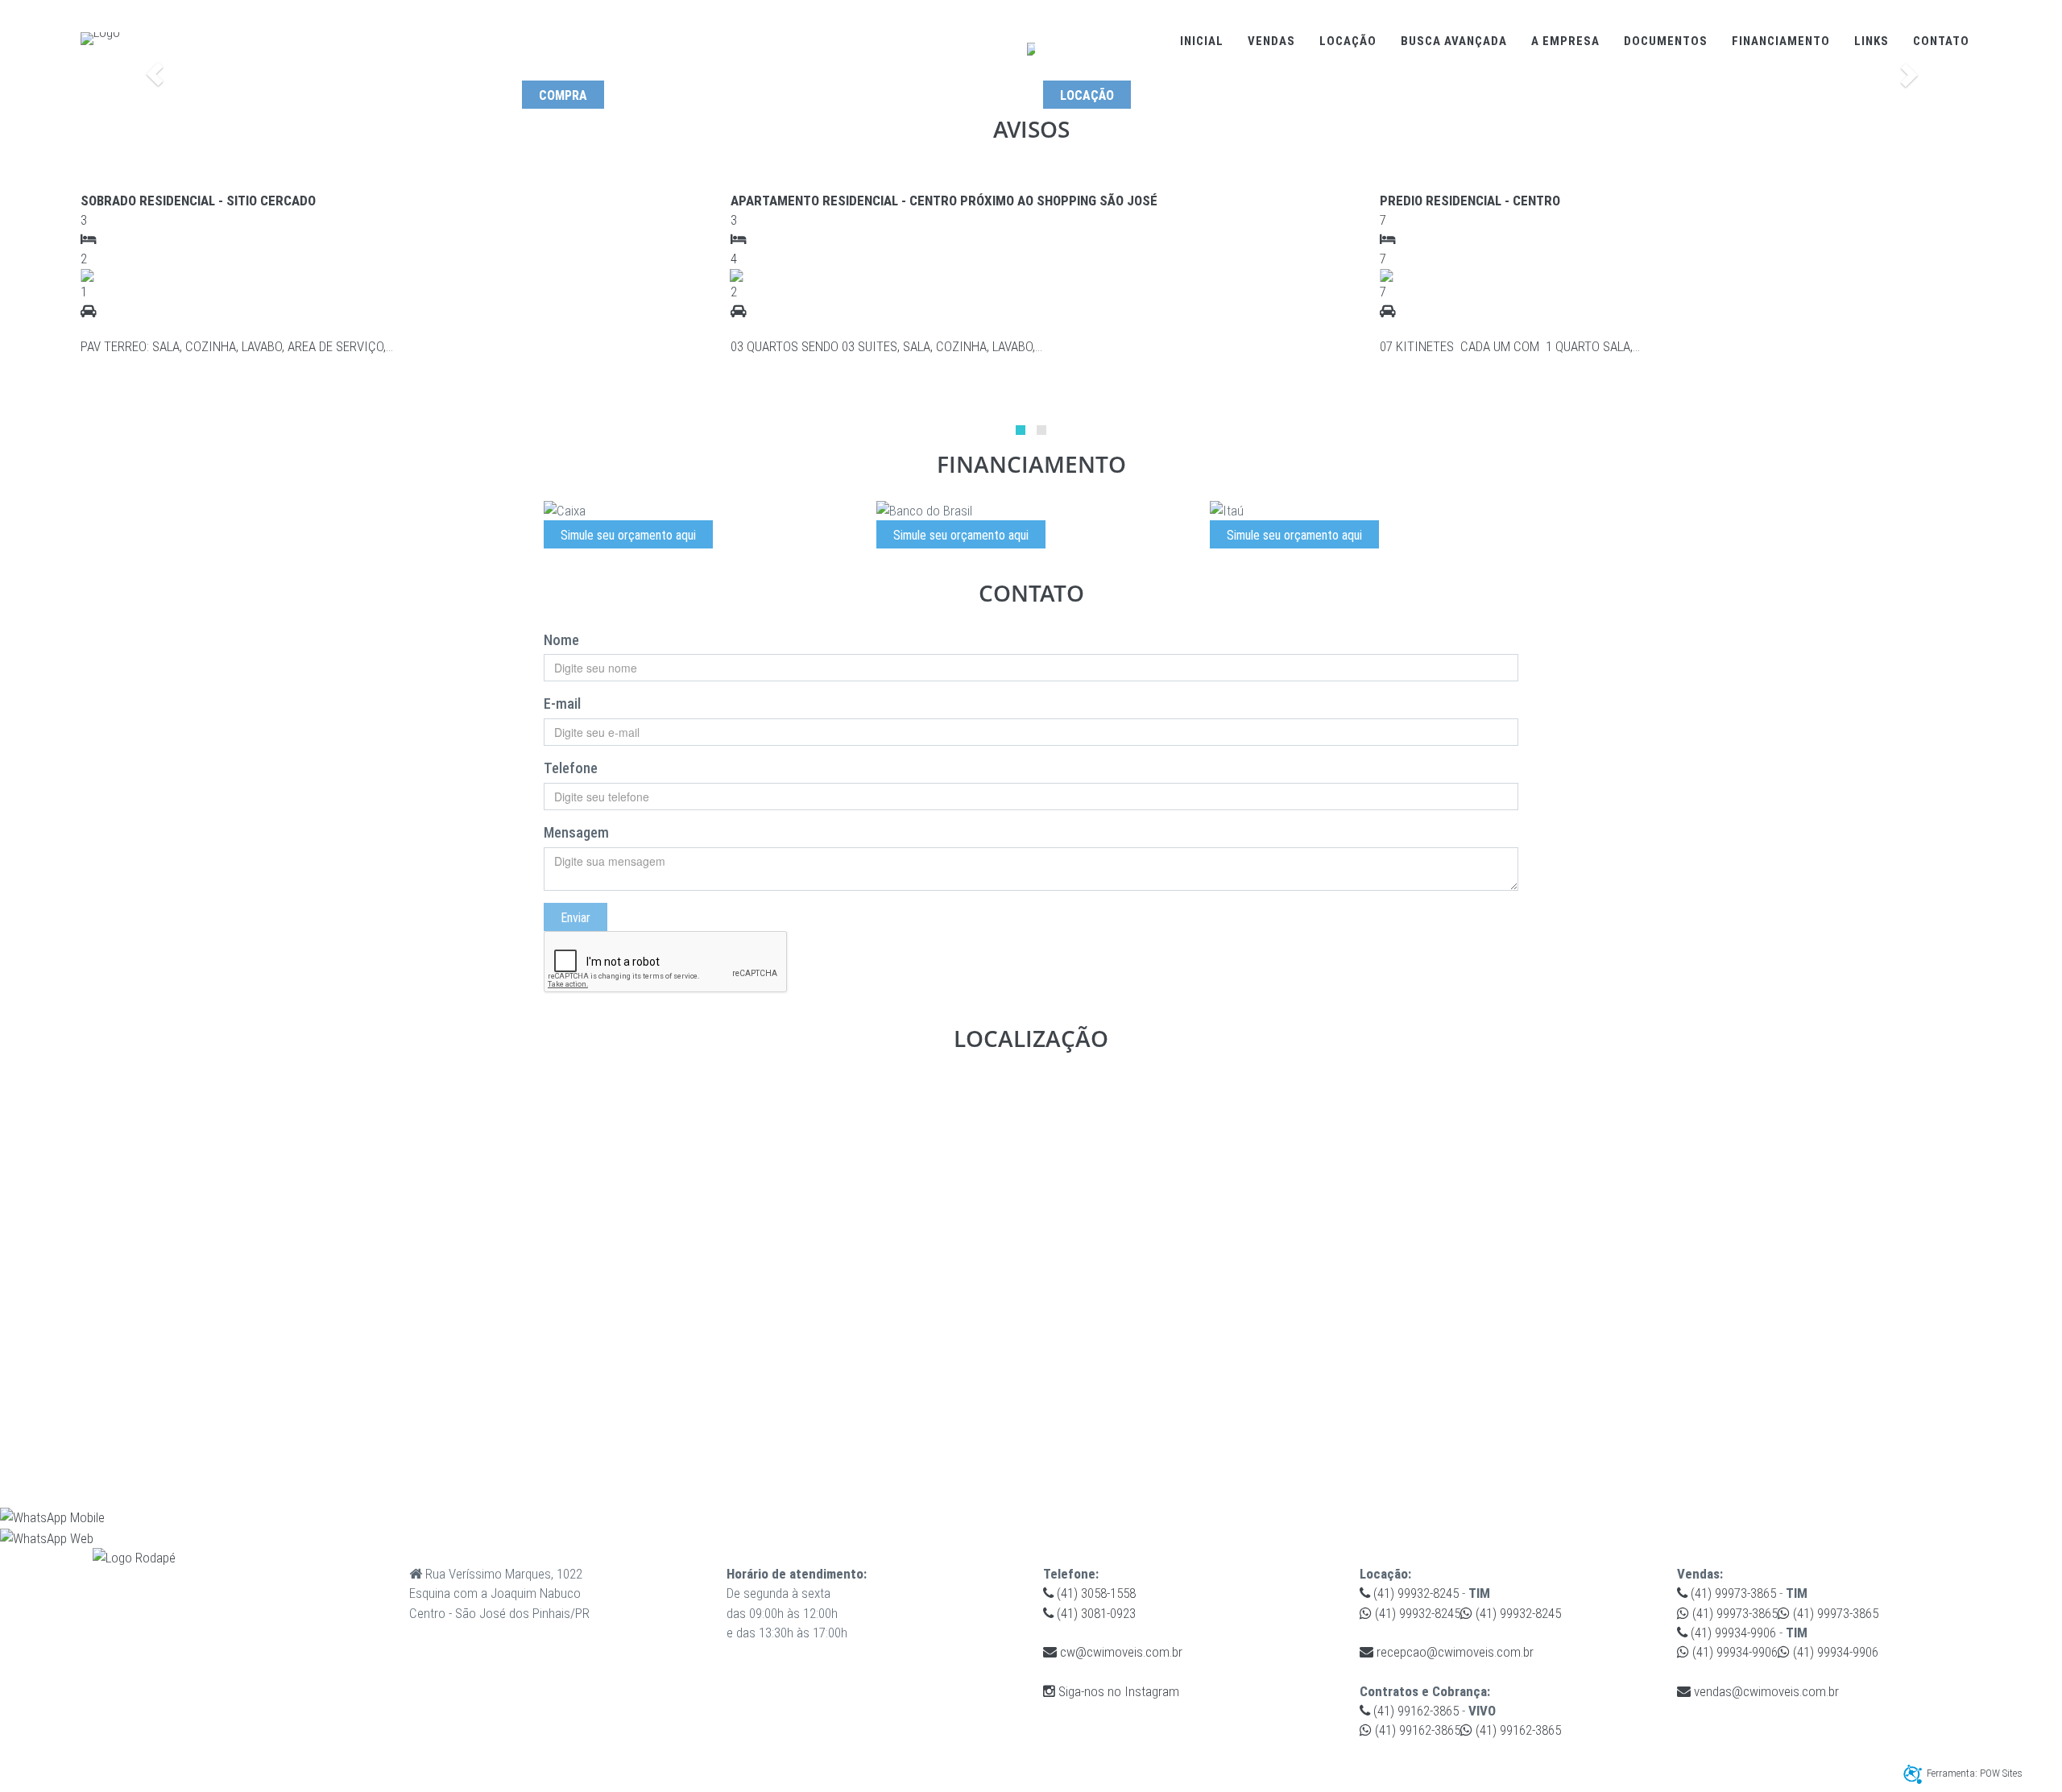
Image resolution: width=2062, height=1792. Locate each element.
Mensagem (576, 832)
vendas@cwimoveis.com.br (1765, 1691)
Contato (1941, 41)
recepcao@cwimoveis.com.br (1453, 1652)
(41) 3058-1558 (1095, 1593)
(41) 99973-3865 (1732, 1593)
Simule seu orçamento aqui (628, 535)
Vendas (1271, 41)
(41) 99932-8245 (1414, 1593)
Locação (1348, 41)
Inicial (1202, 41)
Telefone (571, 768)
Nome (561, 640)
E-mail (562, 704)
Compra (563, 95)
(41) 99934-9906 (1732, 1633)
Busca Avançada (1454, 41)
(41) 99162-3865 (1414, 1711)
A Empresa (1565, 41)
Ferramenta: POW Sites (1975, 1773)
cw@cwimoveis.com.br (1120, 1652)
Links (1872, 41)
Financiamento (1781, 41)
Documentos (1666, 41)
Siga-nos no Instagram (1117, 1691)
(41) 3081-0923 (1095, 1613)
